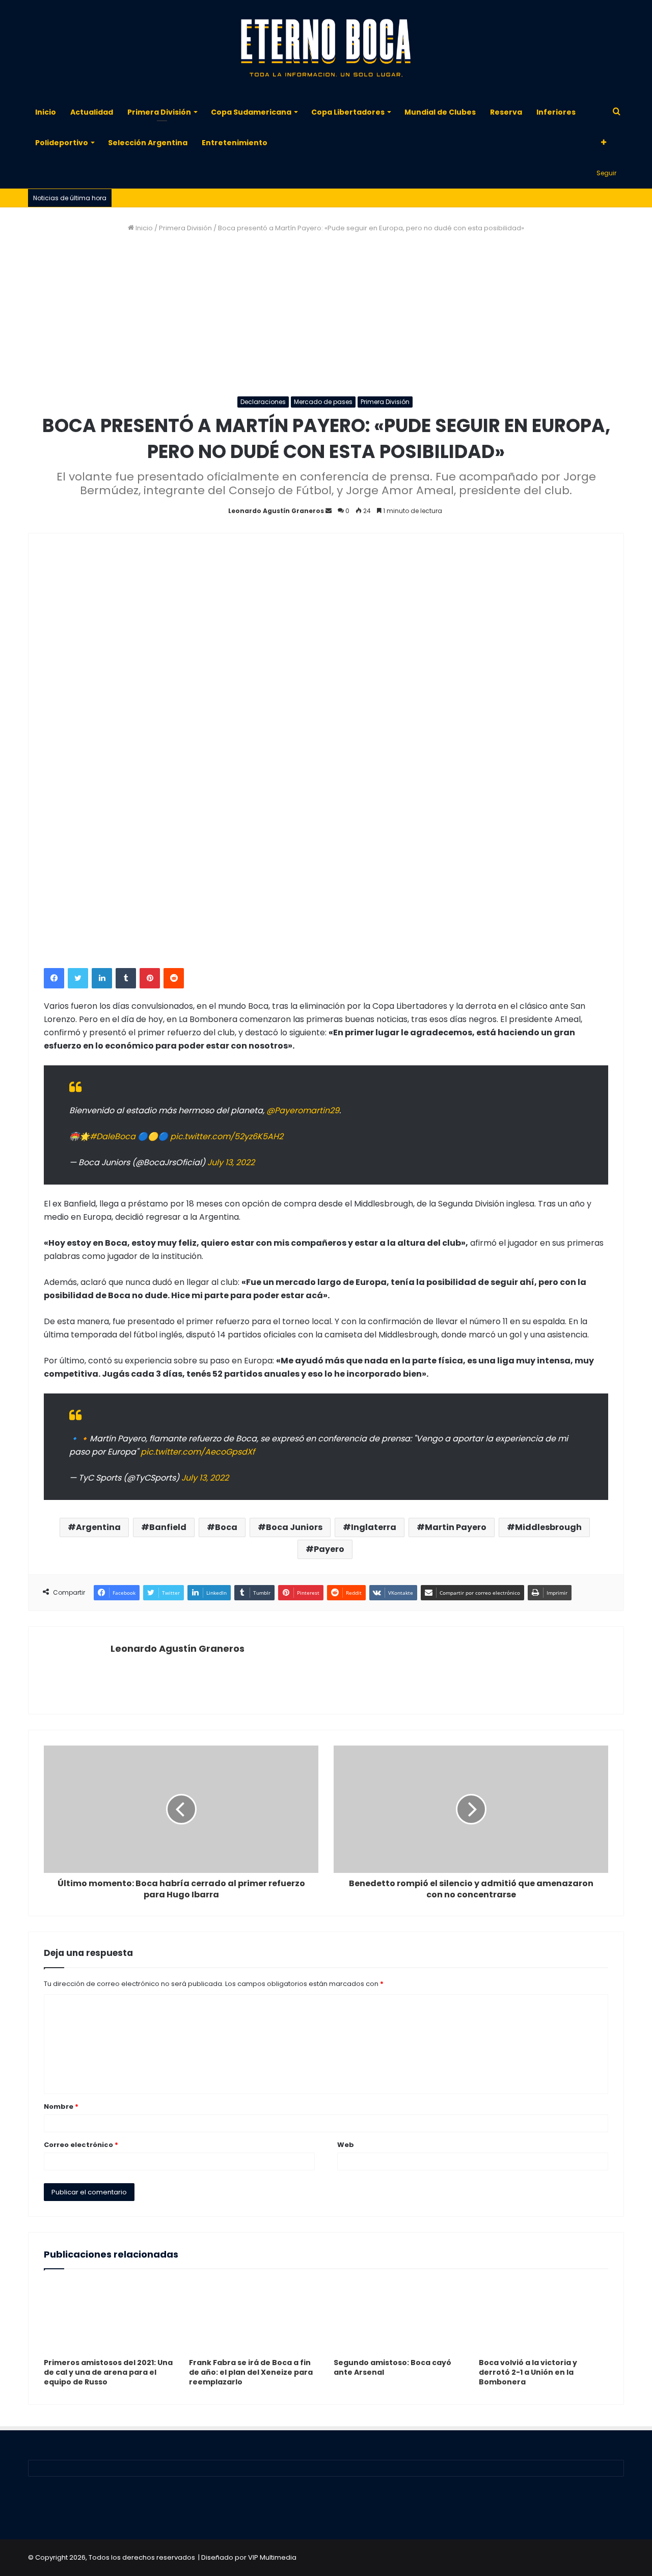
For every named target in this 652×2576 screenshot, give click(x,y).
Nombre (61, 2107)
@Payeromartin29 (303, 1110)
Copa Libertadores (348, 112)
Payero (329, 1549)
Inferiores (556, 112)
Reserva (506, 112)
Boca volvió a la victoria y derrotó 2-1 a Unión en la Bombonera (528, 2372)
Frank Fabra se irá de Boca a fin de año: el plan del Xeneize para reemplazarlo (251, 2372)
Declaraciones (263, 402)
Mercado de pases (323, 402)
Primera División (159, 112)
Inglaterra (374, 1527)
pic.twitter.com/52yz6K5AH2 (227, 1136)
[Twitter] (78, 978)
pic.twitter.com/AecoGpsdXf (198, 1452)
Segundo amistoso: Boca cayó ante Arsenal (392, 2367)
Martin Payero (456, 1527)
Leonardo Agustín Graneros (276, 511)
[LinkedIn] (102, 978)
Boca (226, 1527)
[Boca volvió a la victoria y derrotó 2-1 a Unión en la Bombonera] (544, 2316)
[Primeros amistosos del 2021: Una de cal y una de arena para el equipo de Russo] (109, 2316)
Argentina (98, 1527)
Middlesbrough (548, 1527)
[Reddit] (174, 978)
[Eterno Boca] (326, 48)
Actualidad (92, 112)
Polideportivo (62, 143)
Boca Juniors (294, 1527)
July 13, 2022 (231, 1162)
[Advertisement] (326, 315)
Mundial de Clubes (440, 112)
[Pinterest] (150, 978)
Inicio (46, 112)
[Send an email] (329, 511)
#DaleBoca (113, 1136)
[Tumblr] (126, 978)
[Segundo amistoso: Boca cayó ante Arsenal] (399, 2316)
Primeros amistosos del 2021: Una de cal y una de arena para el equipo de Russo (108, 2372)
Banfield (168, 1527)
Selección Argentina (148, 143)
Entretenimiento (235, 143)
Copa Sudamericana (251, 112)
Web (346, 2145)
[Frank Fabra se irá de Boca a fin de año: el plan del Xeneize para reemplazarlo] (254, 2316)
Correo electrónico (81, 2145)
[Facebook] (54, 978)
